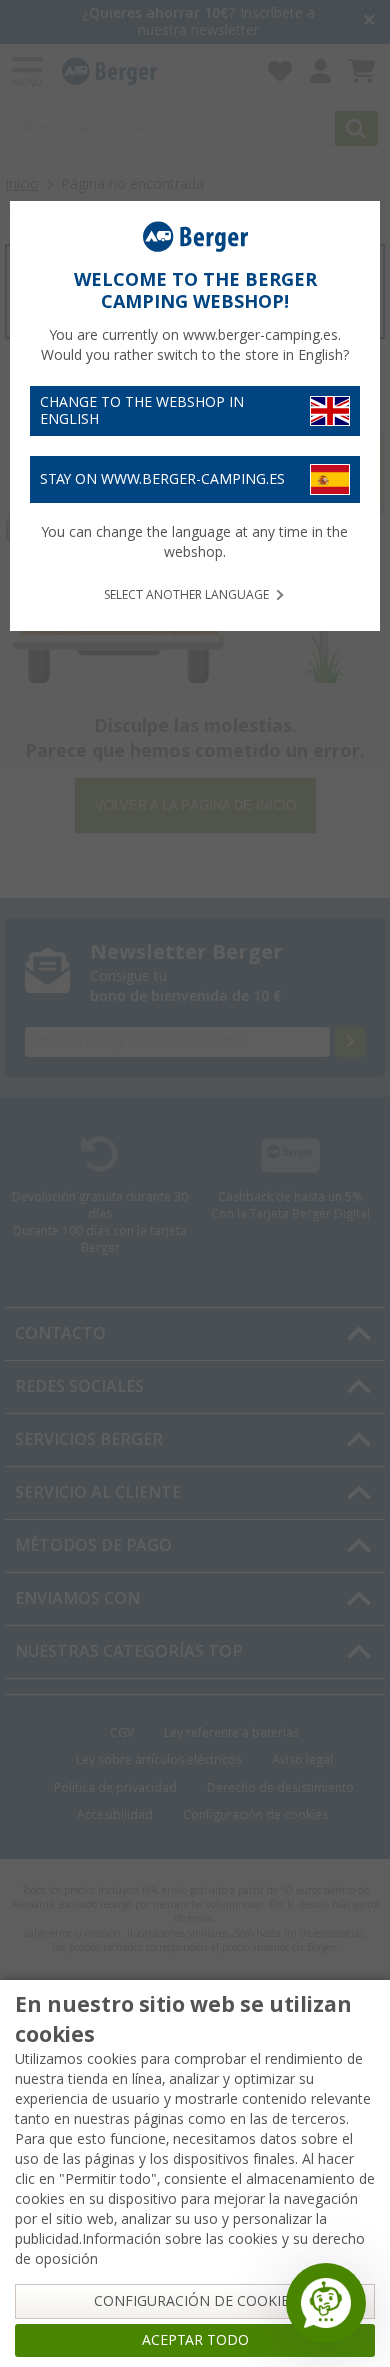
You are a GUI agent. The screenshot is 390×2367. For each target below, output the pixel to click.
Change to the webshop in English (142, 410)
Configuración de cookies (195, 2301)
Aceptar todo (195, 2340)
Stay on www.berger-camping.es (162, 479)
